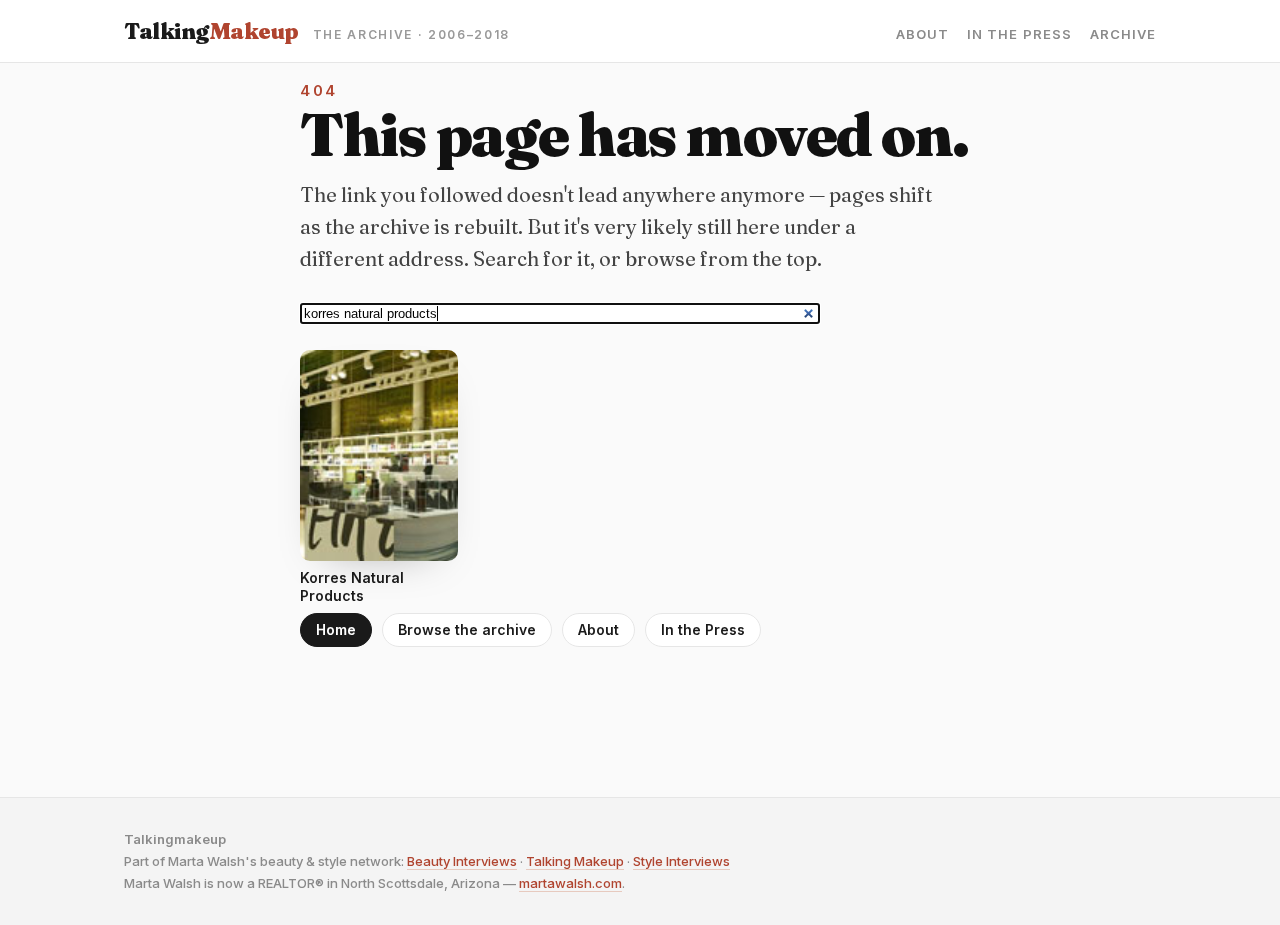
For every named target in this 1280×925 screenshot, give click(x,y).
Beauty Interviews (462, 861)
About (922, 34)
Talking (211, 31)
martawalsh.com (570, 883)
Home (336, 629)
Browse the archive (467, 629)
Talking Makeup (575, 861)
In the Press (1019, 34)
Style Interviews (681, 861)
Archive (1123, 34)
